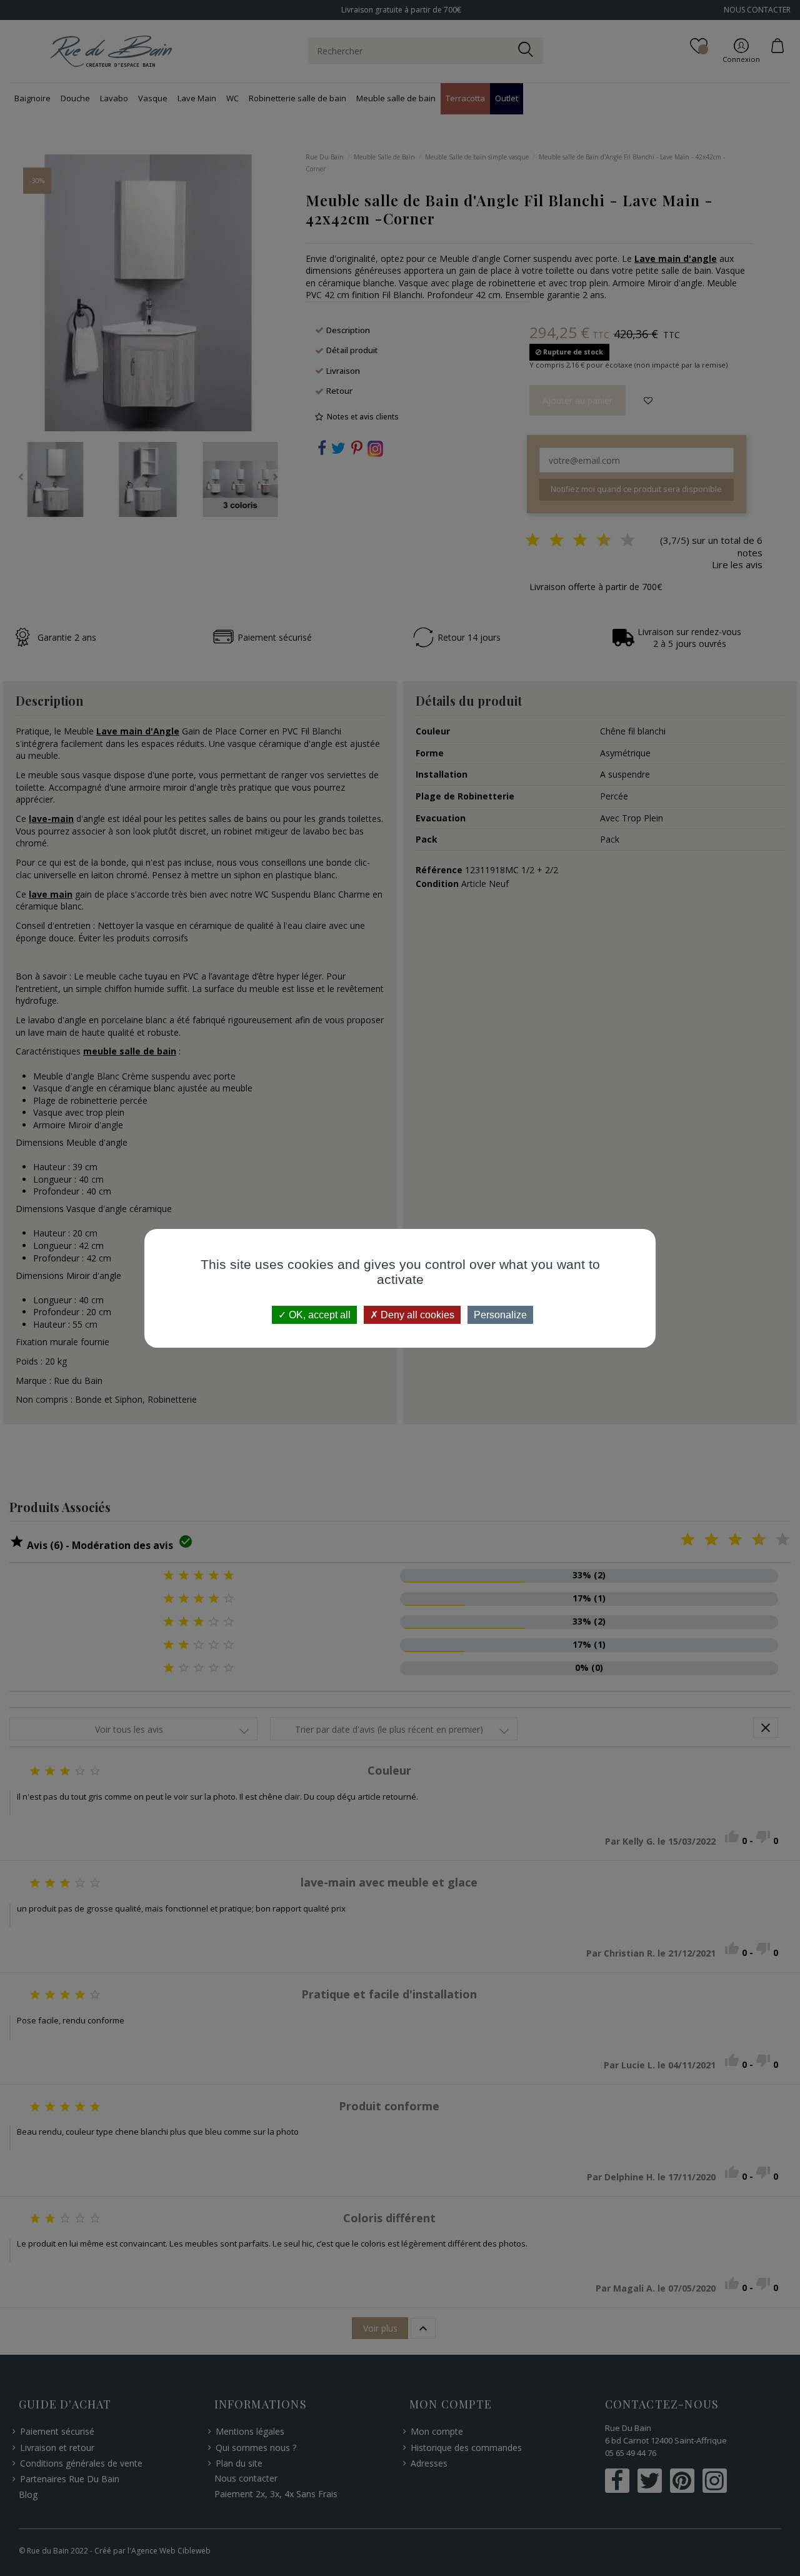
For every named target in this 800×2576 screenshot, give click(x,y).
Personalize (500, 1314)
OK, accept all (318, 1314)
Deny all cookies (416, 1314)
